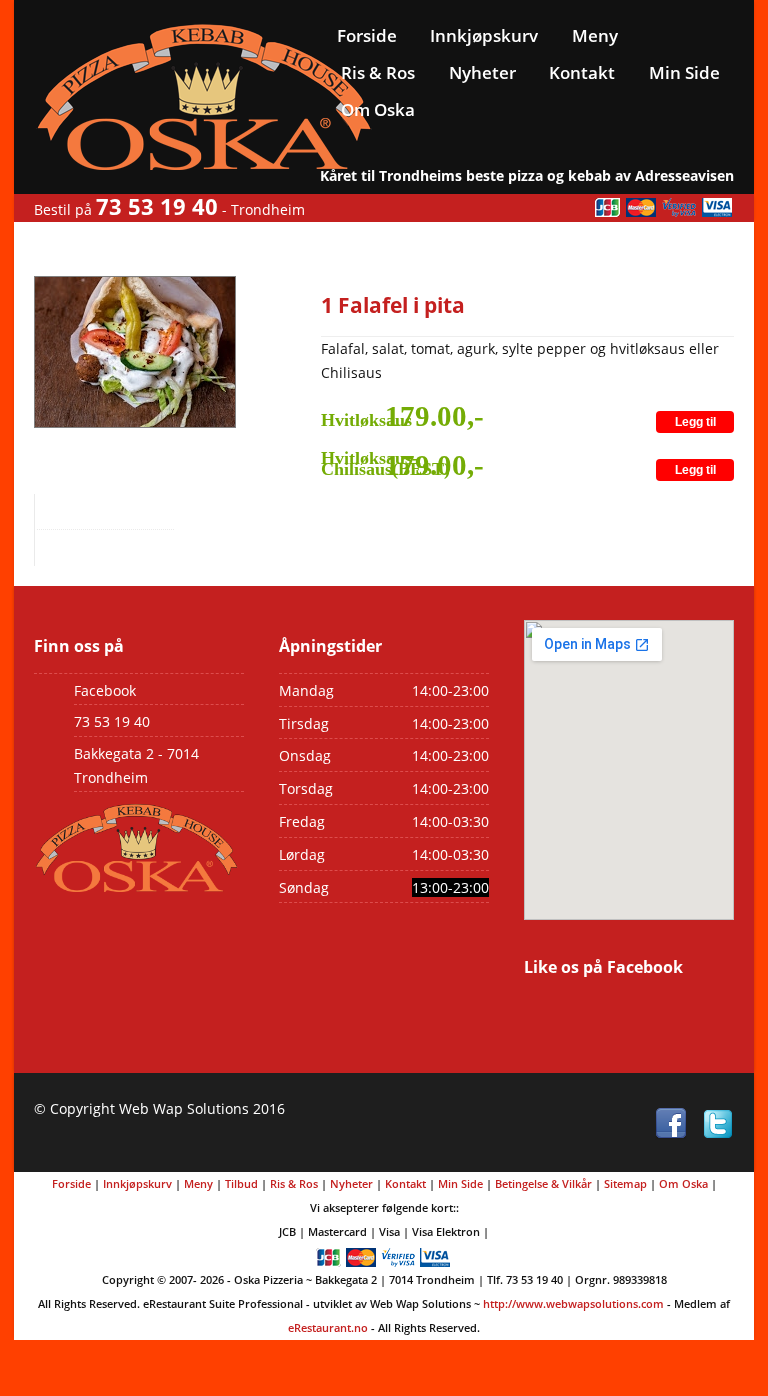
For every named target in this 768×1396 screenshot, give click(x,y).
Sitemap (625, 1183)
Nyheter (482, 72)
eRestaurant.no (328, 1327)
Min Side (684, 72)
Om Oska (378, 109)
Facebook (105, 690)
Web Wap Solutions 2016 (202, 1108)
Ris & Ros (378, 72)
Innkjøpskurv (484, 35)
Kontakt (582, 72)
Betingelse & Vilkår (543, 1183)
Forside (367, 35)
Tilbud (241, 1183)
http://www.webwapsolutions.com (573, 1303)
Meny (595, 35)
